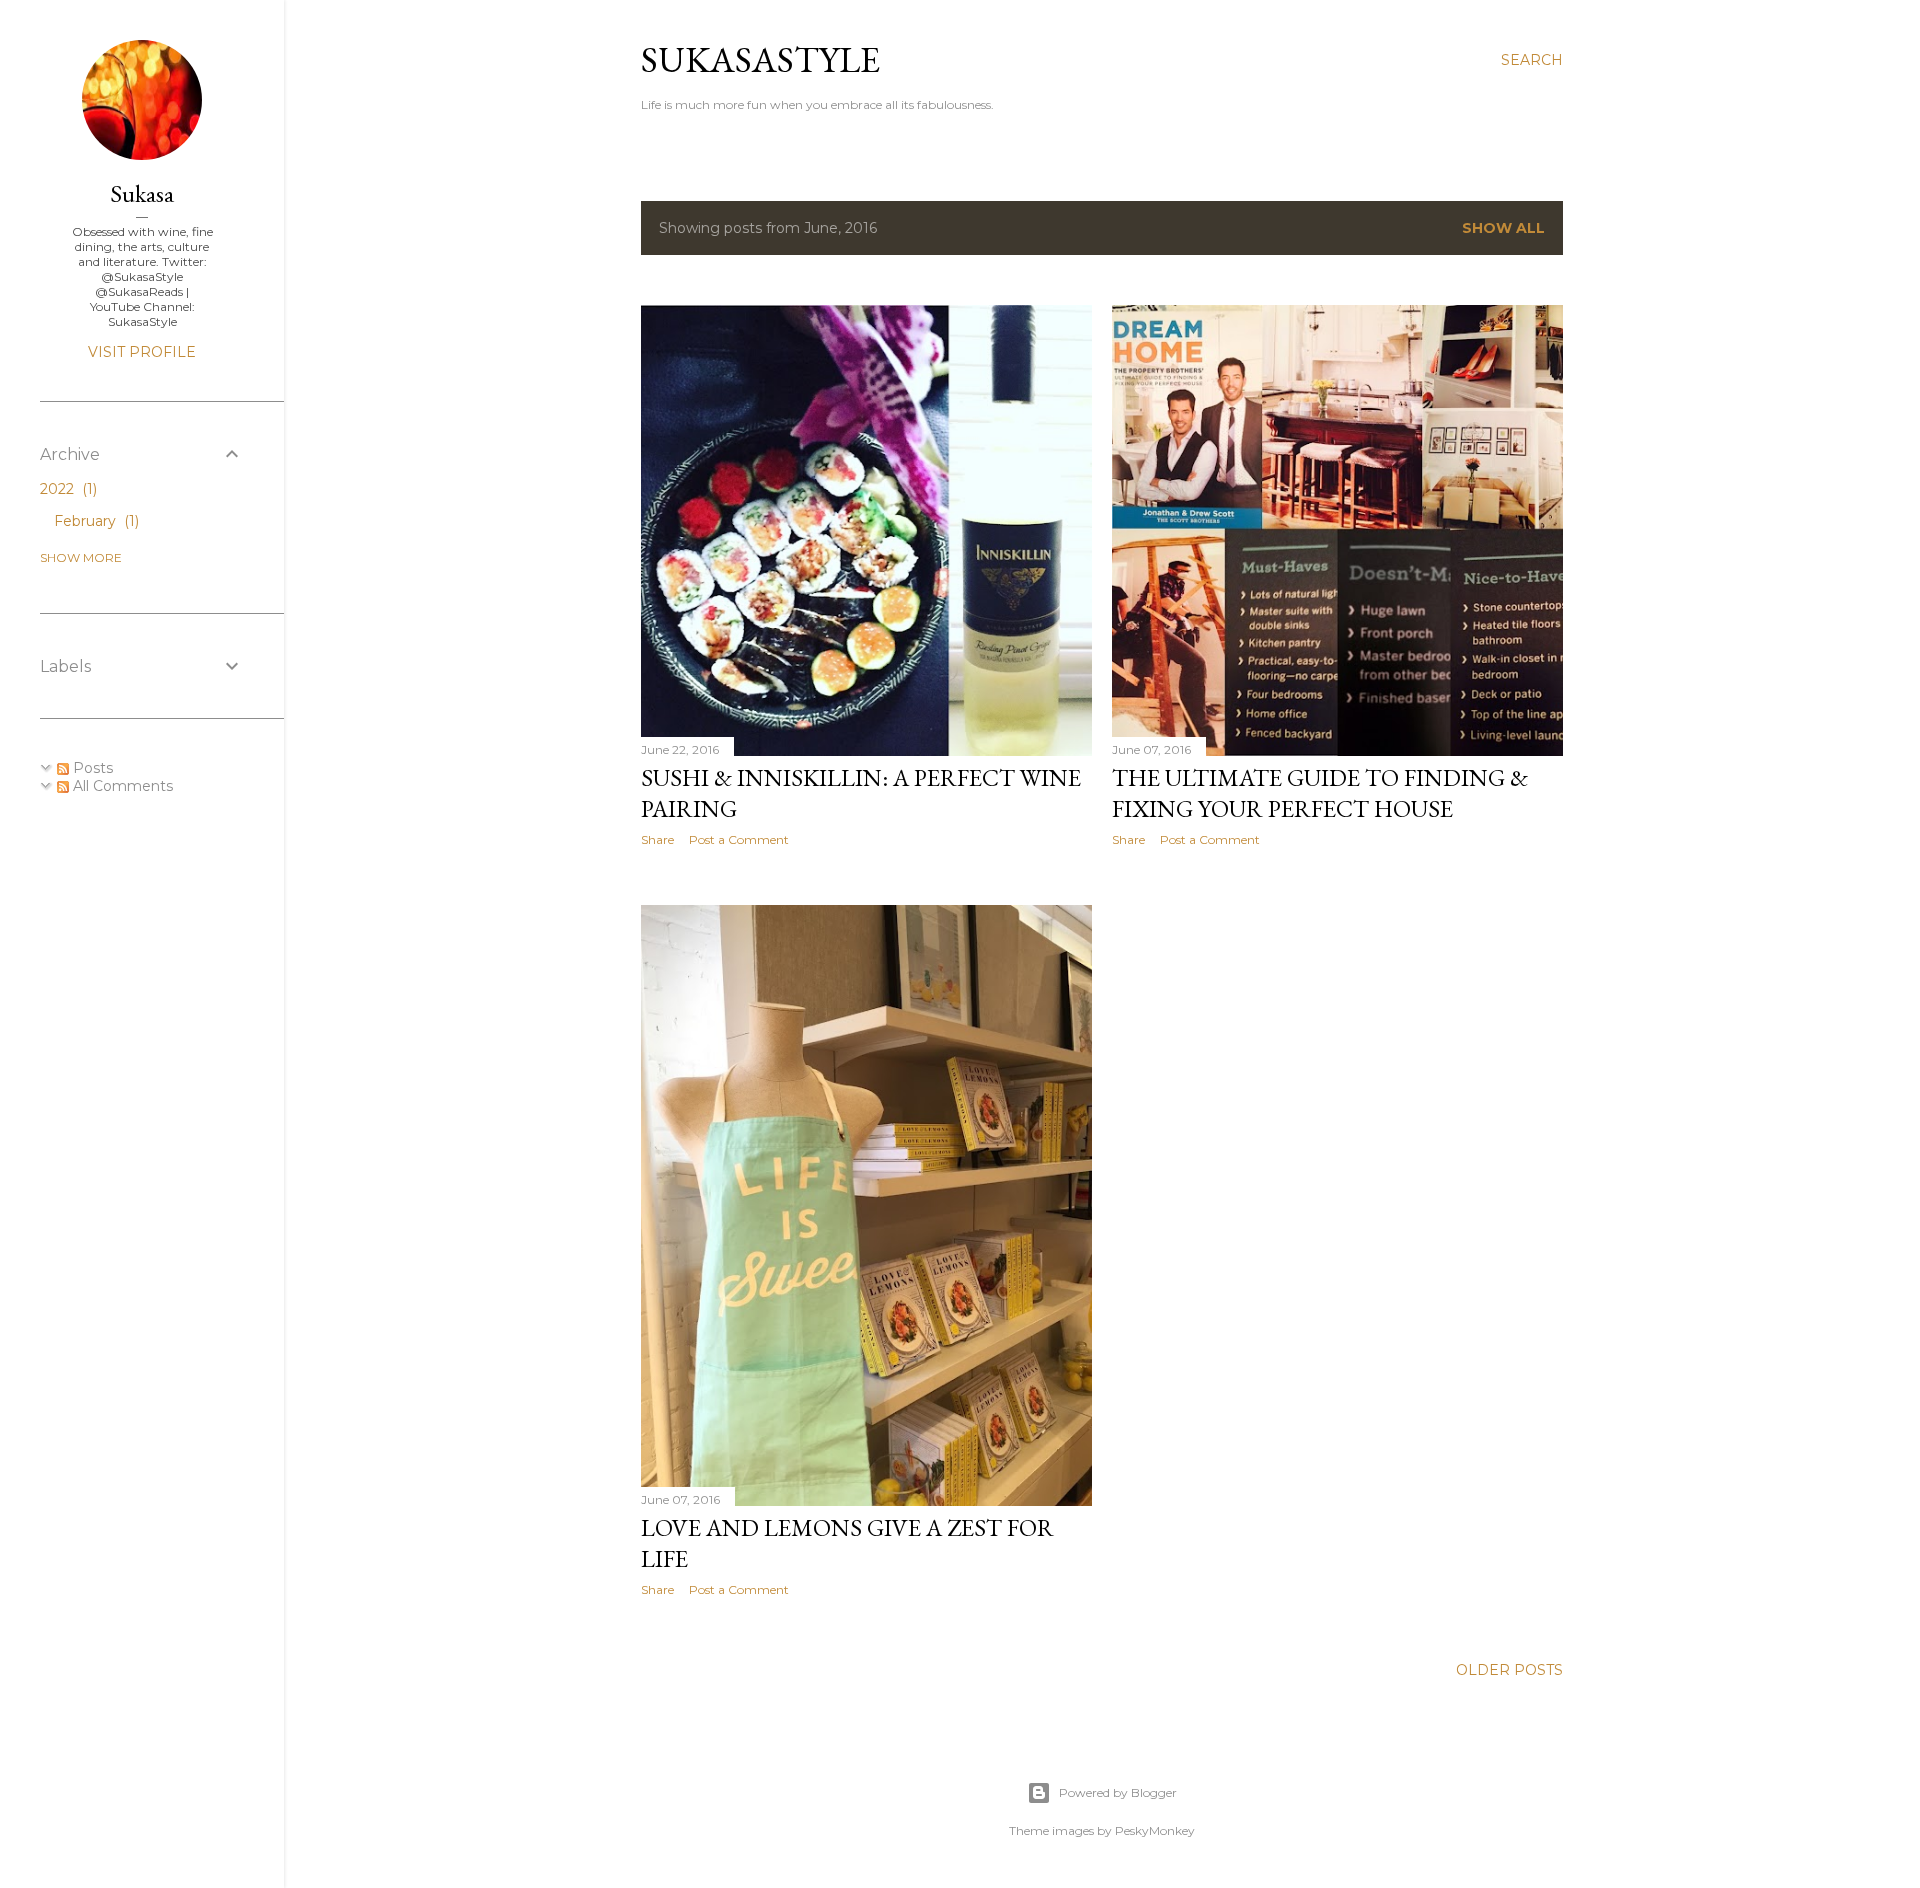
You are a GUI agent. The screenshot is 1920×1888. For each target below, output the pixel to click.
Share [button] (657, 839)
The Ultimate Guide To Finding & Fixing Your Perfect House (1320, 793)
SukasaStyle (760, 59)
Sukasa (142, 193)
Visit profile (142, 352)
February (94, 521)
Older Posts (1509, 1670)
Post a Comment (739, 839)
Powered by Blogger (1118, 1792)
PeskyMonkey (1155, 1830)
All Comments (121, 786)
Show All (1503, 228)
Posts (91, 768)
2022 (66, 489)
